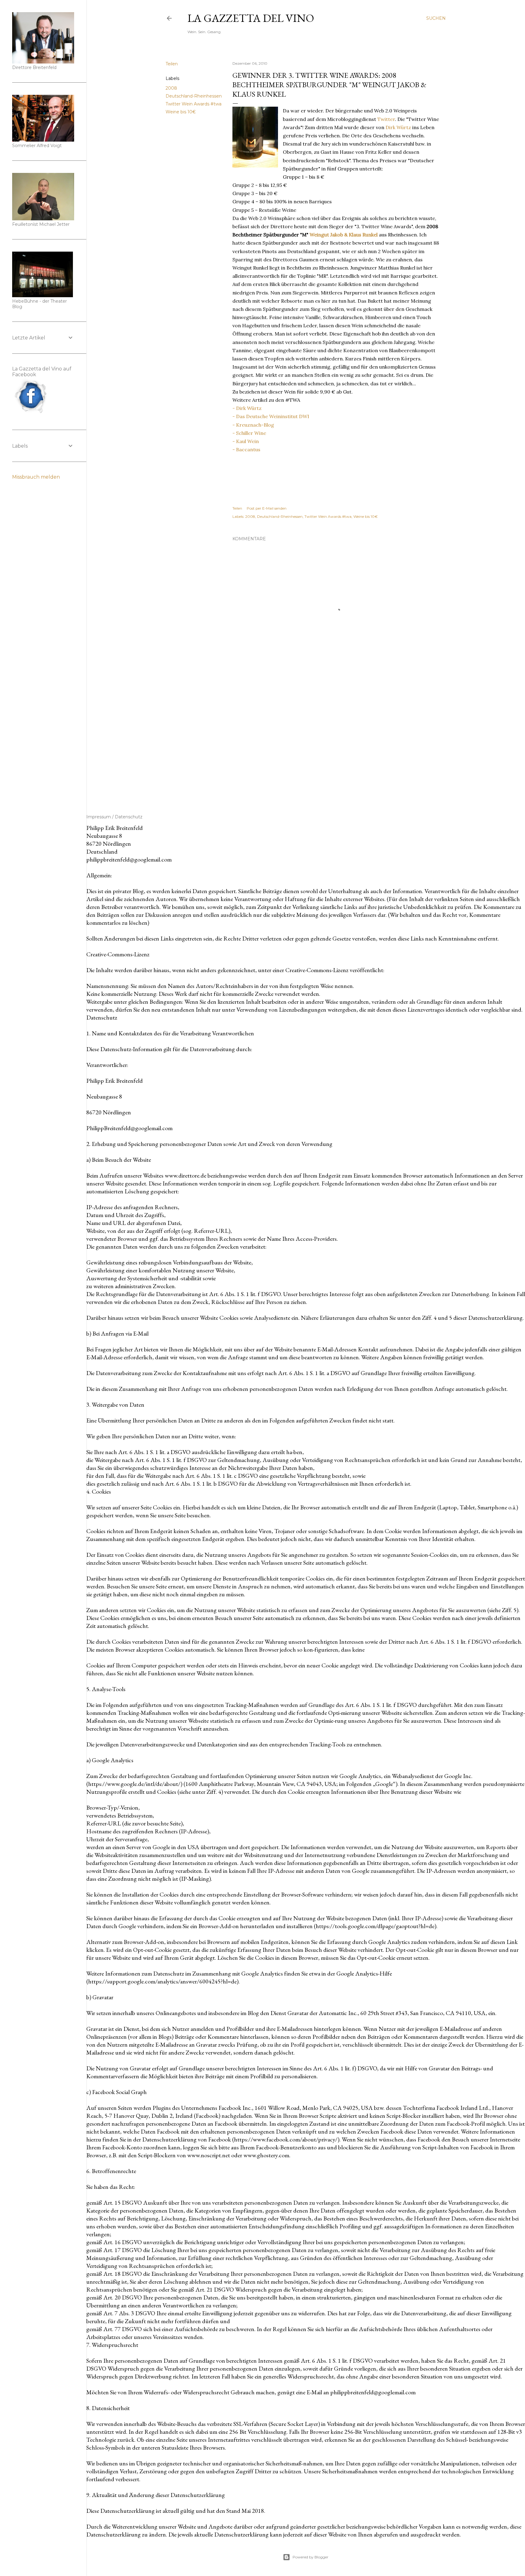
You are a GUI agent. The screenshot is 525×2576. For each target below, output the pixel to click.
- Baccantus (246, 449)
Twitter (386, 119)
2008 (171, 88)
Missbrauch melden (36, 477)
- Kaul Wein (246, 441)
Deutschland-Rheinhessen (194, 96)
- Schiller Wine (249, 433)
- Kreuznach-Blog (253, 425)
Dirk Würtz (398, 127)
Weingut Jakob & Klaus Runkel (344, 235)
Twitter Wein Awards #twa (194, 104)
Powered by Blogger (311, 2557)
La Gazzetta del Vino (251, 18)
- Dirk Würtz (247, 408)
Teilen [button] (172, 64)
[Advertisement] (336, 741)
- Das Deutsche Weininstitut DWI (271, 416)
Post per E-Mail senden (267, 508)
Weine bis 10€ (181, 112)
